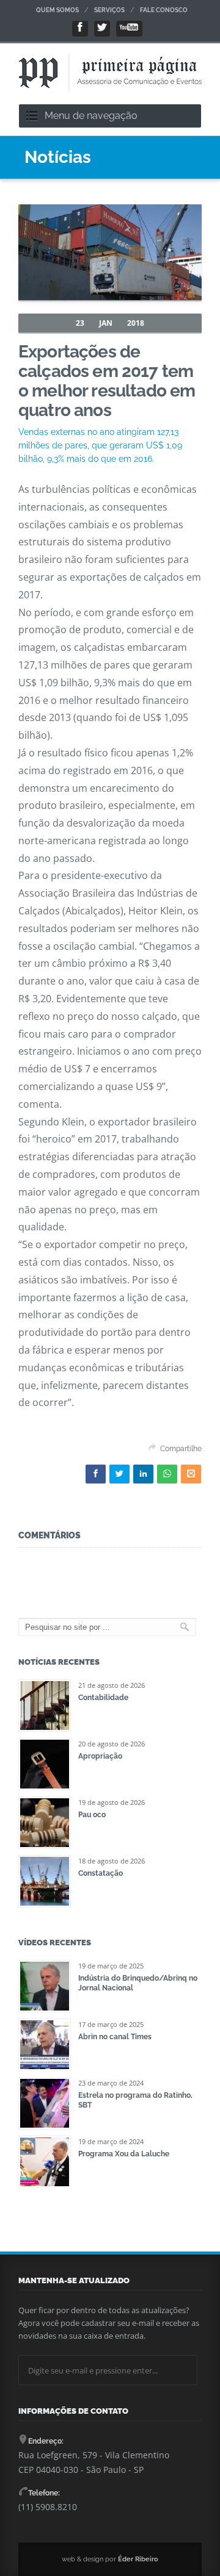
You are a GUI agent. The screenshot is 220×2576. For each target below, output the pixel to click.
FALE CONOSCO (164, 10)
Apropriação (100, 1756)
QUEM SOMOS (57, 10)
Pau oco (92, 1815)
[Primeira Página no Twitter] (102, 29)
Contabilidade (103, 1698)
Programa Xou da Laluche (124, 2154)
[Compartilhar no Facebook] (96, 1474)
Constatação (101, 1873)
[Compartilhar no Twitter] (119, 1474)
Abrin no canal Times (115, 2037)
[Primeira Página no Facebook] (80, 29)
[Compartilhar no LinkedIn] (143, 1474)
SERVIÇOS (109, 10)
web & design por (110, 2559)
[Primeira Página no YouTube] (129, 29)
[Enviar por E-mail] (191, 1474)
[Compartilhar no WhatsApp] (167, 1474)
